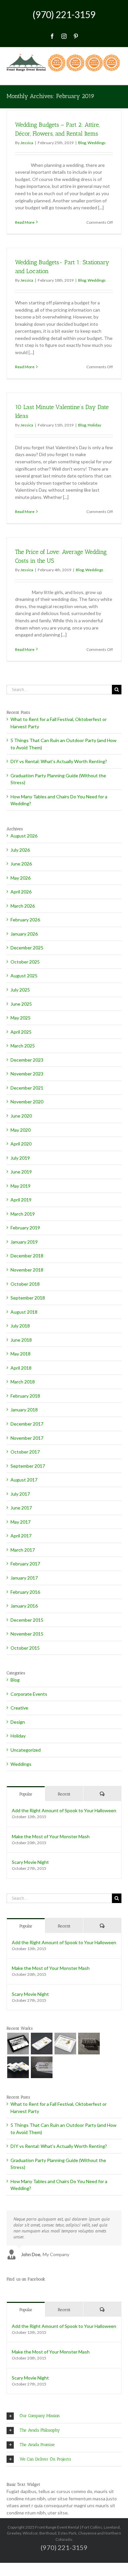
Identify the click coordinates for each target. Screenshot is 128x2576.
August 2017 (24, 1480)
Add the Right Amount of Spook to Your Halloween (64, 1810)
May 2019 (21, 1186)
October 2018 (25, 1284)
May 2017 (21, 1522)
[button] (64, 2416)
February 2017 (25, 1564)
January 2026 (24, 934)
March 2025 (23, 1046)
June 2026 (21, 864)
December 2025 (27, 948)
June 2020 (21, 1116)
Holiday (94, 425)
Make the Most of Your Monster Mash (51, 1836)
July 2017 (20, 1494)
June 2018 (21, 1340)
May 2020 (21, 1130)
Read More (25, 222)
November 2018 (27, 1270)
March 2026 (23, 906)
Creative (19, 1708)
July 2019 (20, 1158)
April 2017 (21, 1536)
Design (18, 1722)
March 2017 (23, 1550)
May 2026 (21, 878)
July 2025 (20, 990)
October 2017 (25, 1452)
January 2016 (24, 1606)
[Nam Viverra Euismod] (89, 2044)
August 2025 (24, 976)
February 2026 (25, 920)
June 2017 (21, 1508)
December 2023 (27, 1060)
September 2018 (28, 1298)
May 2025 (21, 1018)
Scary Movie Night (30, 1862)
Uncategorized (26, 1750)
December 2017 (27, 1424)
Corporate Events (29, 1694)
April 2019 (21, 1200)
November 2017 (27, 1438)
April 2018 (21, 1368)
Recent (64, 1794)
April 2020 (21, 1144)
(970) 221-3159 (64, 14)
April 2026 (21, 892)
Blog (82, 143)
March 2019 (23, 1214)
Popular (26, 1794)
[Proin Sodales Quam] (65, 2044)
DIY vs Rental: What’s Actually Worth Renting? (59, 761)
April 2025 (21, 1032)
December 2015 (27, 1620)
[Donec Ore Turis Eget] (18, 2044)
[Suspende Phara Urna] (42, 2067)
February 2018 (25, 1396)
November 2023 (27, 1074)
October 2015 (25, 1648)
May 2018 (21, 1354)
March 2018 (23, 1382)
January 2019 (24, 1242)
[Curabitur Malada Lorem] (18, 2067)
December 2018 (27, 1256)
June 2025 (21, 1004)
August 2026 (24, 836)
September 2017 (28, 1466)
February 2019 (25, 1228)
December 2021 (27, 1088)
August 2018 (24, 1312)
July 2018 (20, 1326)
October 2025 (25, 962)
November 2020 (27, 1102)
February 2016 (25, 1592)
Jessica (27, 143)
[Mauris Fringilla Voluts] (42, 2044)
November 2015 (27, 1634)
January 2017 (24, 1578)
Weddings (97, 143)
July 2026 (20, 850)
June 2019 (21, 1172)
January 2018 (24, 1410)
